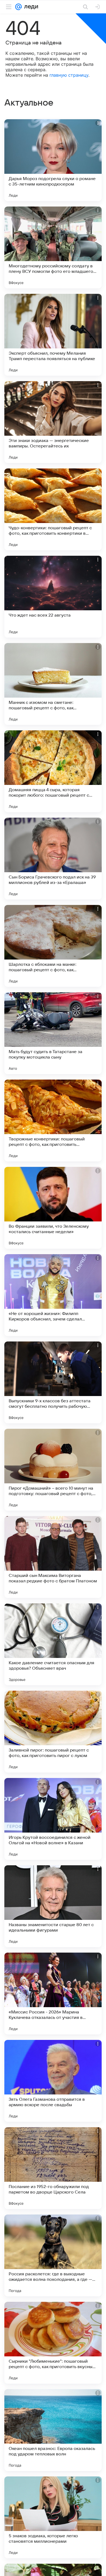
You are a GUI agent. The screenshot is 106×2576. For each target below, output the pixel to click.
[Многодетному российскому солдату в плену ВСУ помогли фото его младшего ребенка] (53, 247)
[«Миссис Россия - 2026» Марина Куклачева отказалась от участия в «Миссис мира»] (53, 1994)
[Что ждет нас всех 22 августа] (53, 597)
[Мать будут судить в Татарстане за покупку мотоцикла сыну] (53, 1033)
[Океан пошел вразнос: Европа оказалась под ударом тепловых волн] (53, 2430)
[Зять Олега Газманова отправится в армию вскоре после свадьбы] (53, 2081)
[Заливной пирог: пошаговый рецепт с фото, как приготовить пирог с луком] (53, 1732)
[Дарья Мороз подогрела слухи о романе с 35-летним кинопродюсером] (53, 160)
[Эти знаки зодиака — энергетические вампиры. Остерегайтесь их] (53, 422)
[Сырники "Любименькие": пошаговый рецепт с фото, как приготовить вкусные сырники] (53, 2343)
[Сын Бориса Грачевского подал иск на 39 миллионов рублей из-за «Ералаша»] (53, 859)
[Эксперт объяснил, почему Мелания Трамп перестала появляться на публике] (53, 335)
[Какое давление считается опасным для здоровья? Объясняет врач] (53, 1644)
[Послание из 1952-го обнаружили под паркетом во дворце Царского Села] (53, 2168)
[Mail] (18, 7)
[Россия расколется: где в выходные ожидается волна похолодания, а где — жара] (53, 2255)
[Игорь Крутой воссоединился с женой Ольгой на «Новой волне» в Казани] (53, 1819)
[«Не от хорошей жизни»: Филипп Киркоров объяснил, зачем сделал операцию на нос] (53, 1295)
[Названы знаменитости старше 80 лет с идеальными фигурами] (53, 1906)
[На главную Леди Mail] (30, 7)
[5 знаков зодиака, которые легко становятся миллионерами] (53, 2517)
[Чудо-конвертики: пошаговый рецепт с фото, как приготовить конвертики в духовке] (53, 509)
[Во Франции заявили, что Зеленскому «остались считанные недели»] (53, 1208)
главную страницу (69, 75)
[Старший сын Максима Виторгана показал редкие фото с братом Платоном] (53, 1557)
